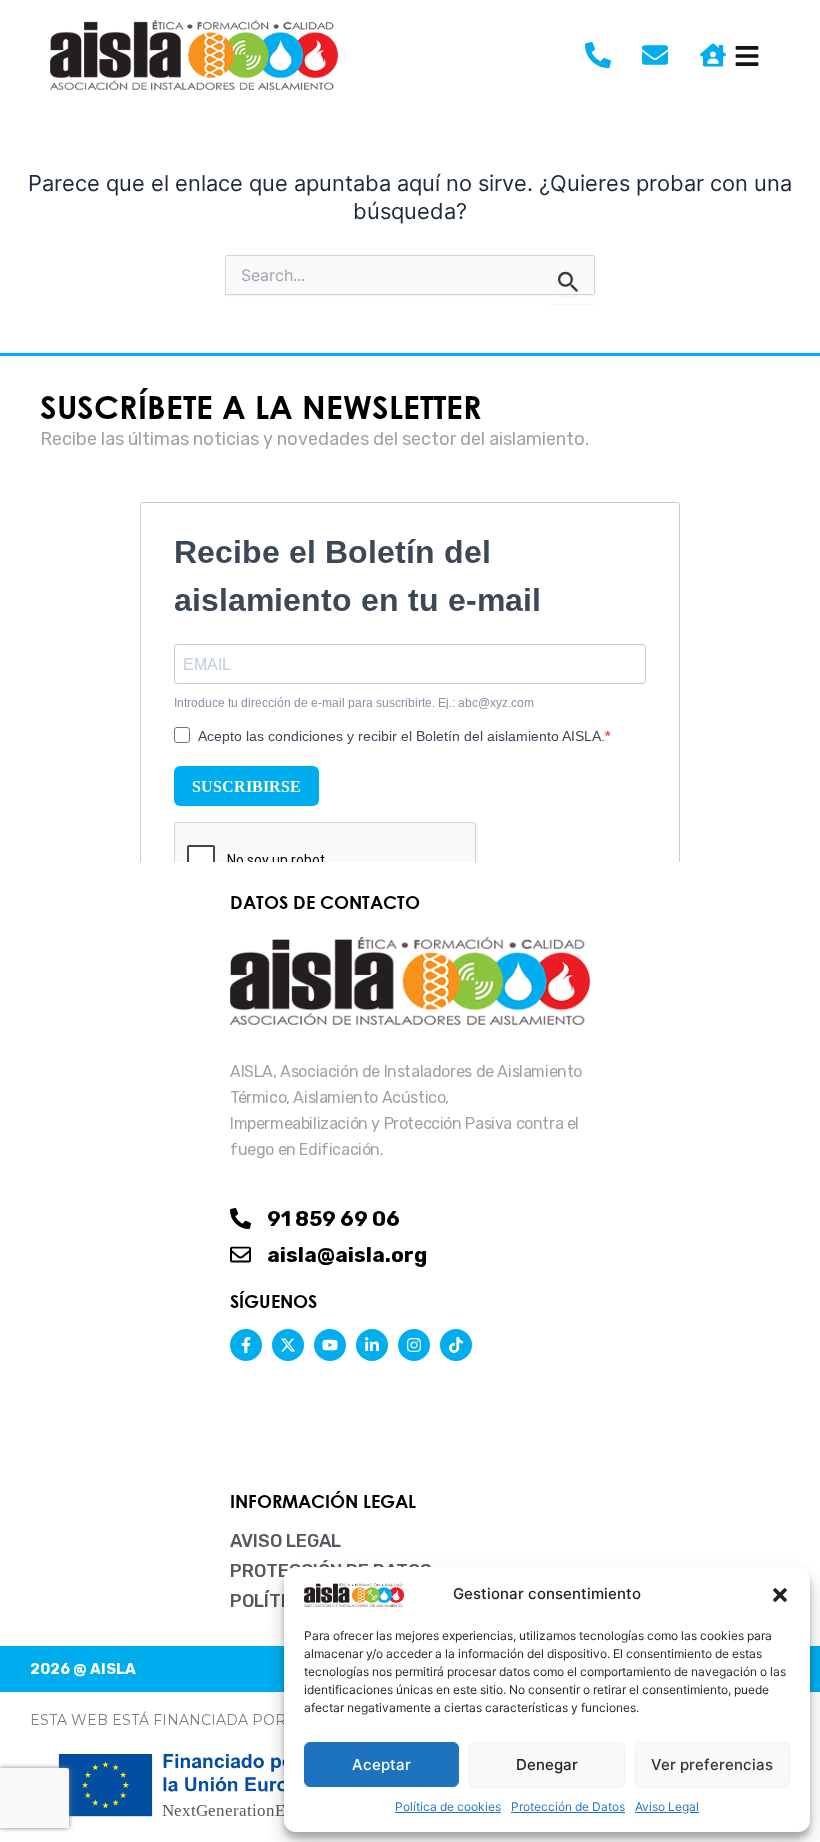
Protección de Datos (568, 1806)
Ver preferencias (712, 1764)
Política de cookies (448, 1806)
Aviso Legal (667, 1806)
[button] (780, 1595)
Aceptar (381, 1764)
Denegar (547, 1764)
